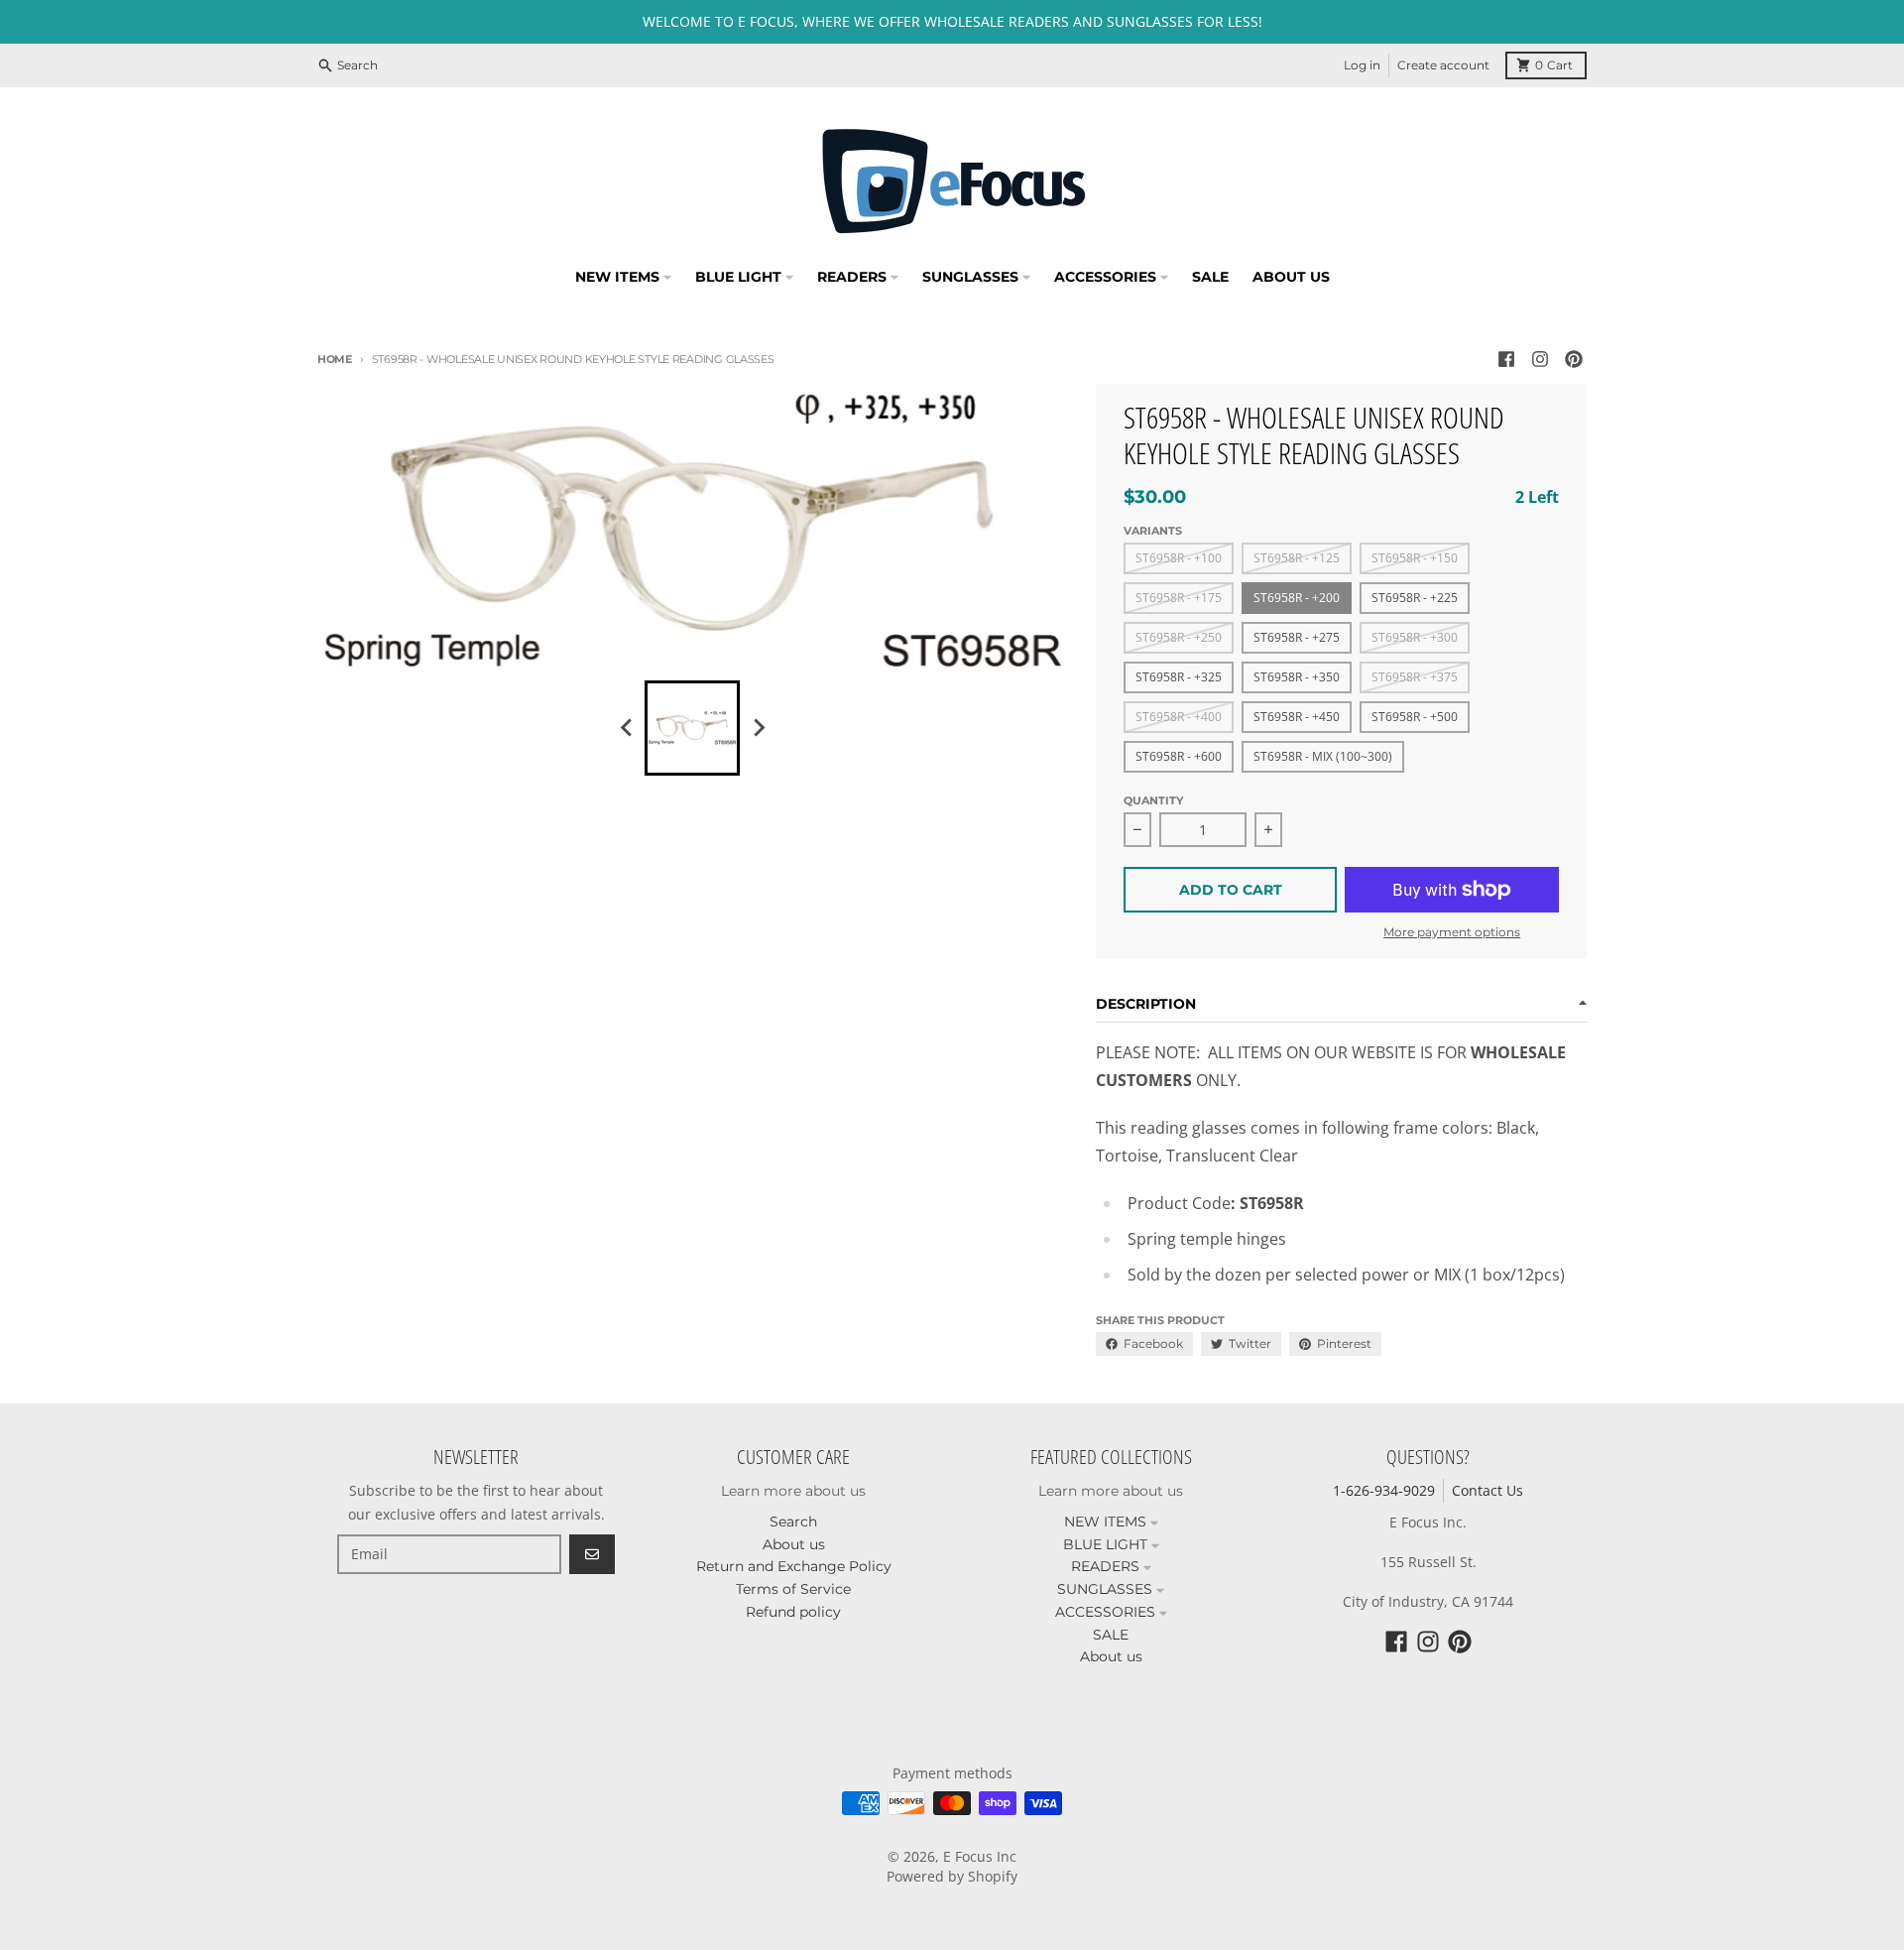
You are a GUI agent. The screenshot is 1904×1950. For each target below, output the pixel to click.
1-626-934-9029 (1384, 1490)
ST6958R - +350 (1297, 677)
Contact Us (1487, 1490)
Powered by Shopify (952, 1876)
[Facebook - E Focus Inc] (1506, 359)
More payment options (1452, 932)
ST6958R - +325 (1179, 677)
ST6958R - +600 (1179, 756)
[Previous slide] (627, 728)
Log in (1362, 65)
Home (335, 359)
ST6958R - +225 (1415, 598)
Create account (1443, 65)
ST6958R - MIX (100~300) (1323, 756)
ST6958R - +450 (1297, 717)
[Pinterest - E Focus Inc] (1574, 359)
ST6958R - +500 (1415, 717)
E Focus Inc (980, 1856)
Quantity (1153, 800)
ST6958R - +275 (1297, 637)
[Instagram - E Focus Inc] (1540, 359)
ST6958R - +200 (1297, 598)
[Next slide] (758, 728)
